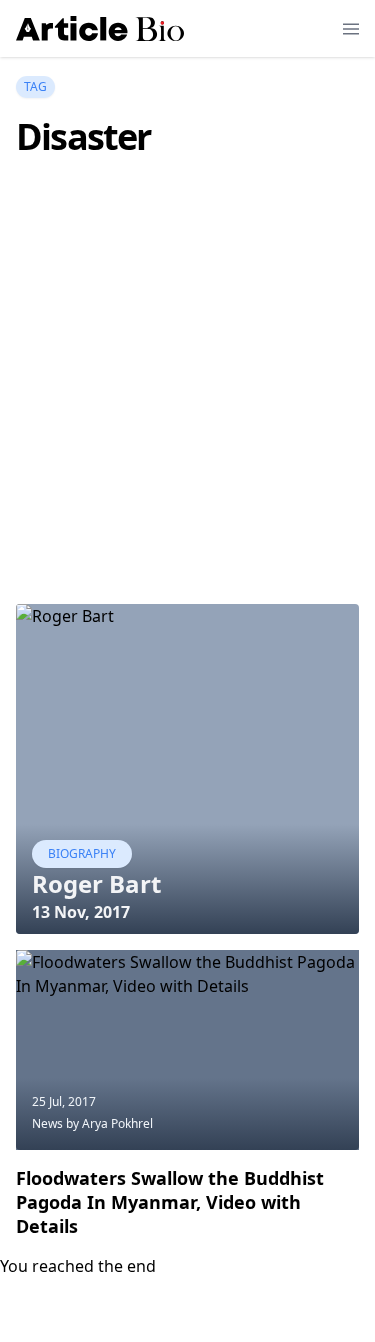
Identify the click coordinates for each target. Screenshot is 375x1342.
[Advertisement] (187, 410)
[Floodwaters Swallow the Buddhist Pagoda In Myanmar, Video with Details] (187, 1050)
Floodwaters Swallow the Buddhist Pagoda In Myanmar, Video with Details (170, 1202)
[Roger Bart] (187, 769)
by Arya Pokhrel (109, 1123)
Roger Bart (96, 883)
